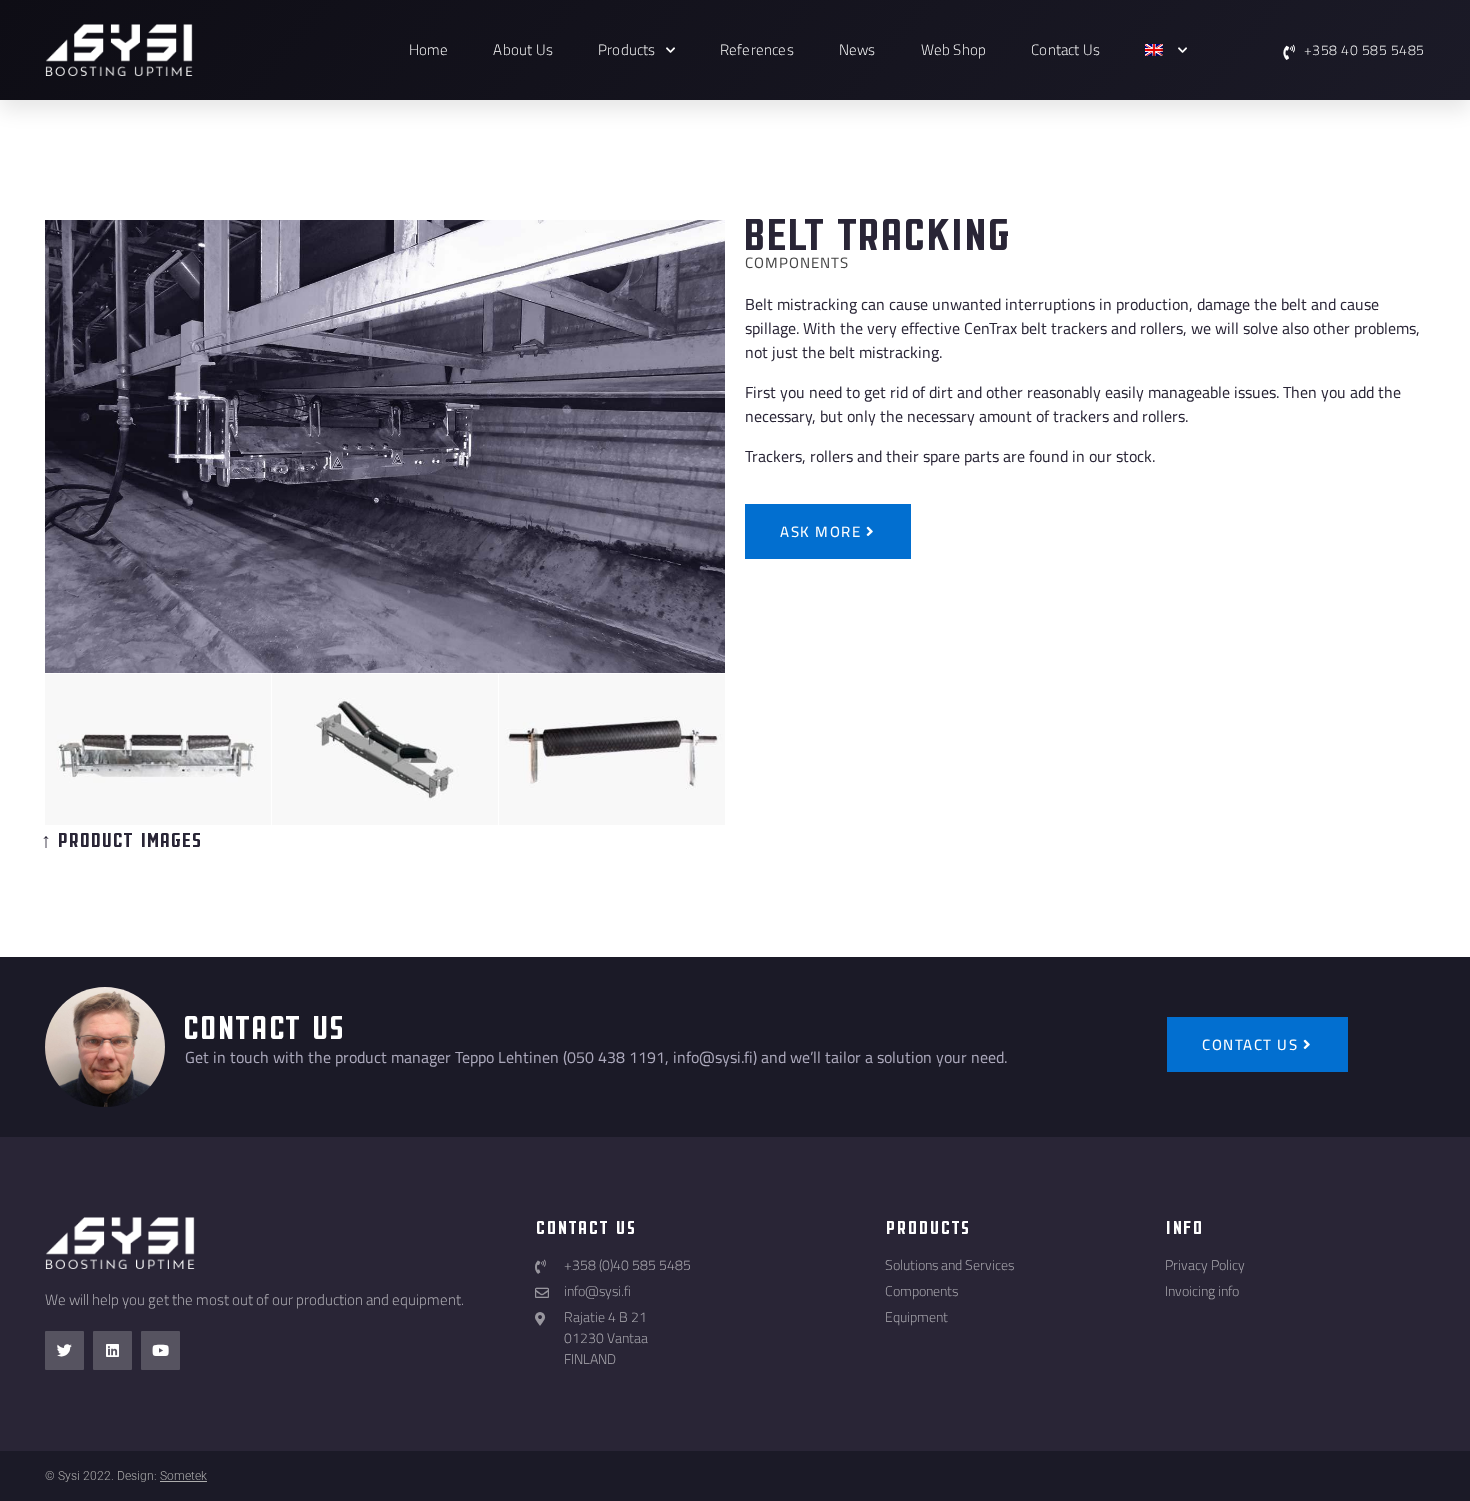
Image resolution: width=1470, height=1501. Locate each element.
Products (627, 49)
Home (429, 49)
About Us (523, 49)
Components (797, 262)
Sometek (183, 1476)
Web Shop (954, 49)
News (857, 49)
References (757, 49)
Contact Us (1065, 49)
